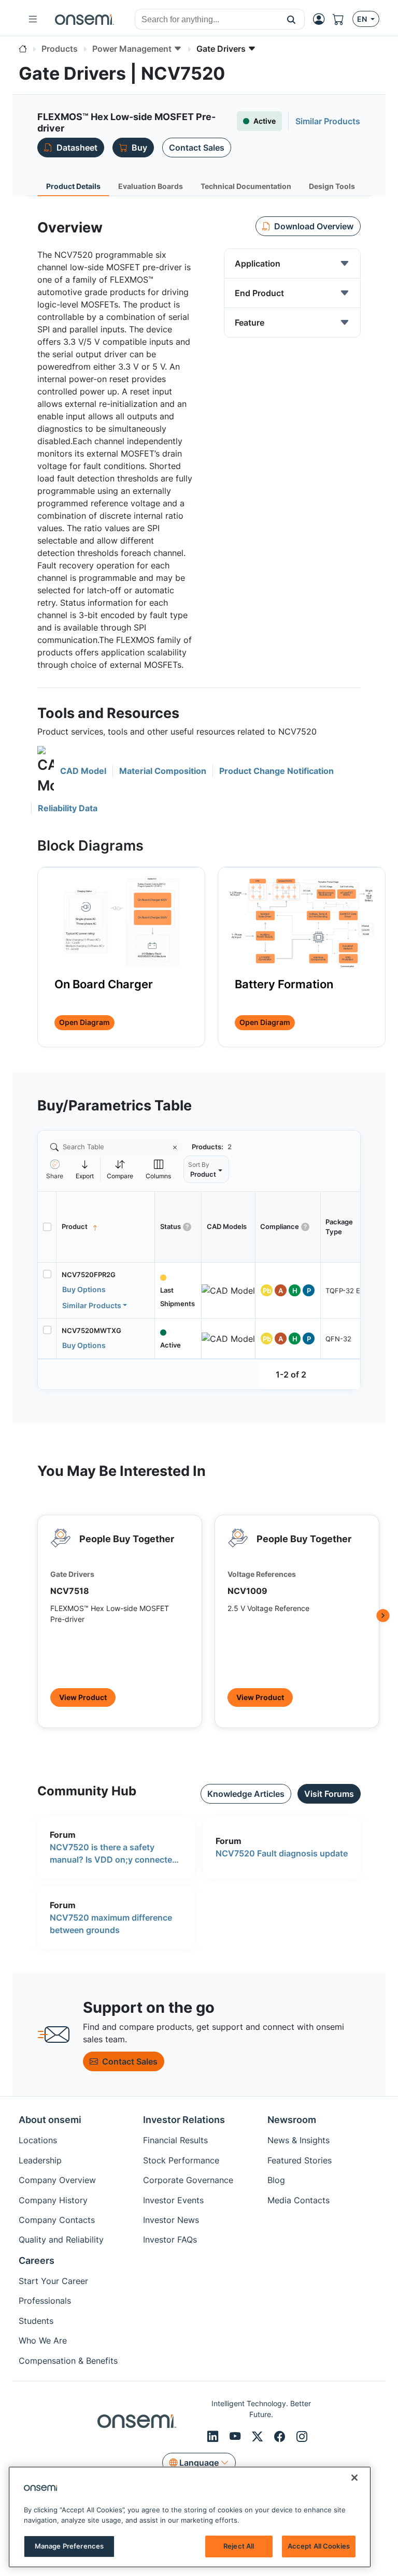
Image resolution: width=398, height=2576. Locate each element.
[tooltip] (85, 1169)
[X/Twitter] (259, 2436)
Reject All (239, 2546)
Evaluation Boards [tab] (151, 186)
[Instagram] (302, 2436)
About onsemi (50, 2120)
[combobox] (207, 20)
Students (36, 2321)
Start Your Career (53, 2281)
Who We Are (43, 2340)
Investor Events (173, 2200)
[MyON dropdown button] (322, 19)
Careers (37, 2260)
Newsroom (292, 2120)
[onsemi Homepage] (84, 19)
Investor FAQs (170, 2240)
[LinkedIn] (214, 2436)
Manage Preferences (69, 2546)
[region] (190, 2517)
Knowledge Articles (246, 1794)
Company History (53, 2200)
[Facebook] (281, 2436)
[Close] (354, 2478)
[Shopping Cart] (343, 19)
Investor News (171, 2220)
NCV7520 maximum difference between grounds (111, 1924)
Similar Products (92, 1305)
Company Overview (57, 2180)
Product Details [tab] (73, 186)
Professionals (45, 2301)
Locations (38, 2140)
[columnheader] (106, 1227)
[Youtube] (237, 2436)
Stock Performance (181, 2160)
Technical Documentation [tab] (246, 186)
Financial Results (175, 2140)
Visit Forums (329, 1794)
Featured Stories (300, 2160)
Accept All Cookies (319, 2546)
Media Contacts (298, 2200)
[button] (292, 19)
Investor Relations (184, 2120)
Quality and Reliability (61, 2240)
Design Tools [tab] (332, 186)
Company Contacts (57, 2220)
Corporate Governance (188, 2180)
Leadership (40, 2160)
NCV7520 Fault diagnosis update (282, 1853)
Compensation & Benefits (68, 2361)
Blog (276, 2180)
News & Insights (298, 2140)
